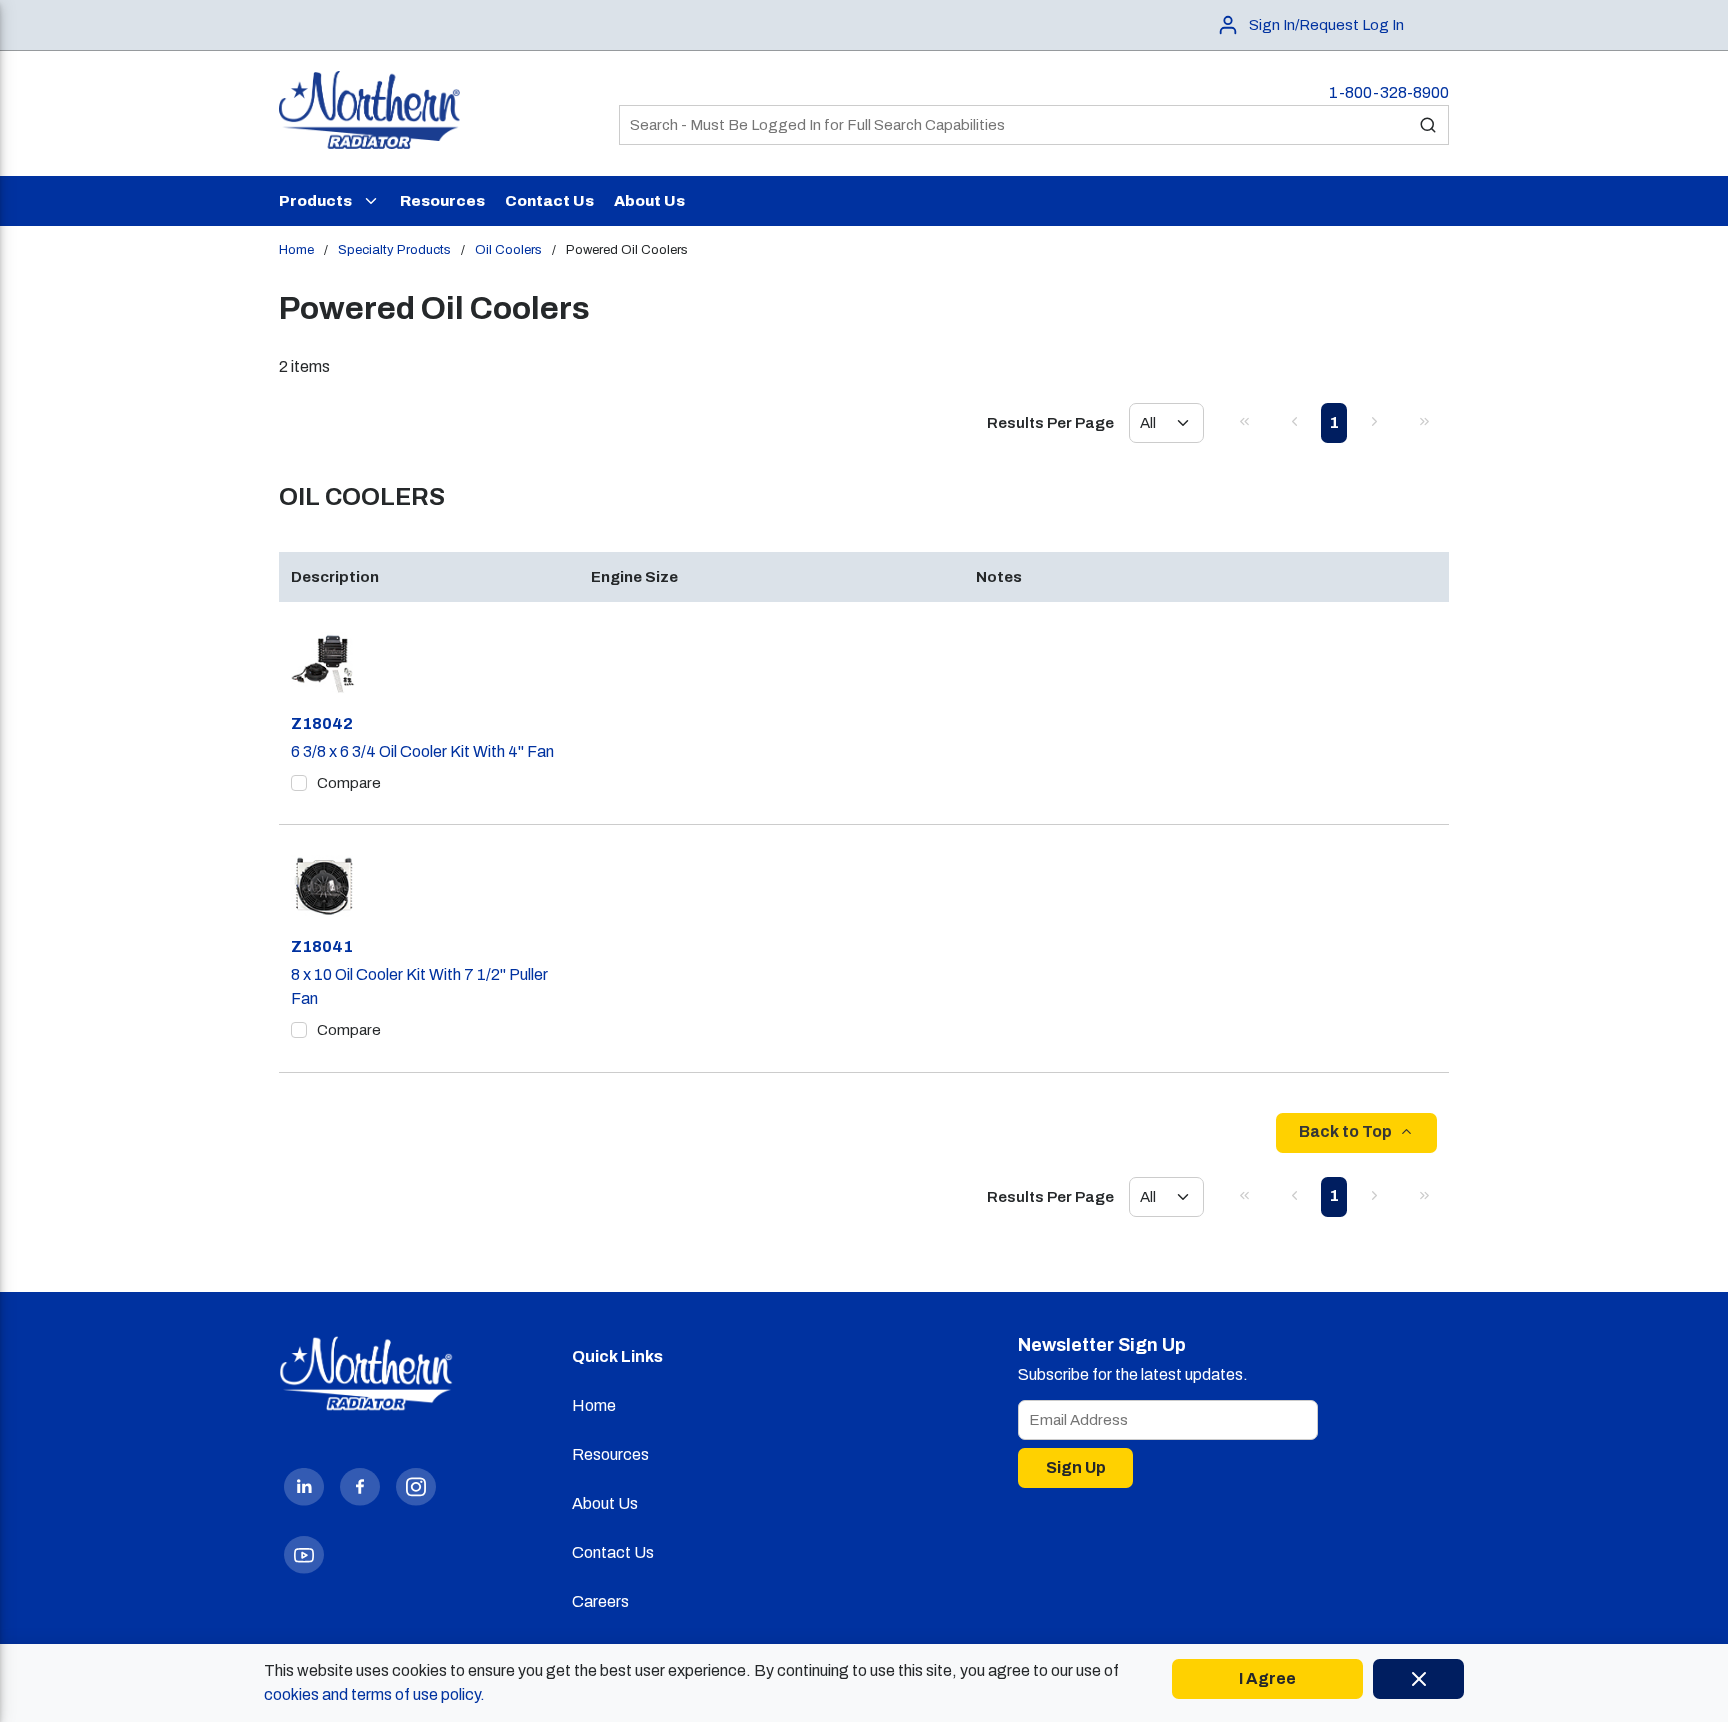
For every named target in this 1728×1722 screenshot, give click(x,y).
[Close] (1418, 1679)
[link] (1244, 421)
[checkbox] (299, 783)
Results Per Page (1050, 423)
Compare (349, 783)
